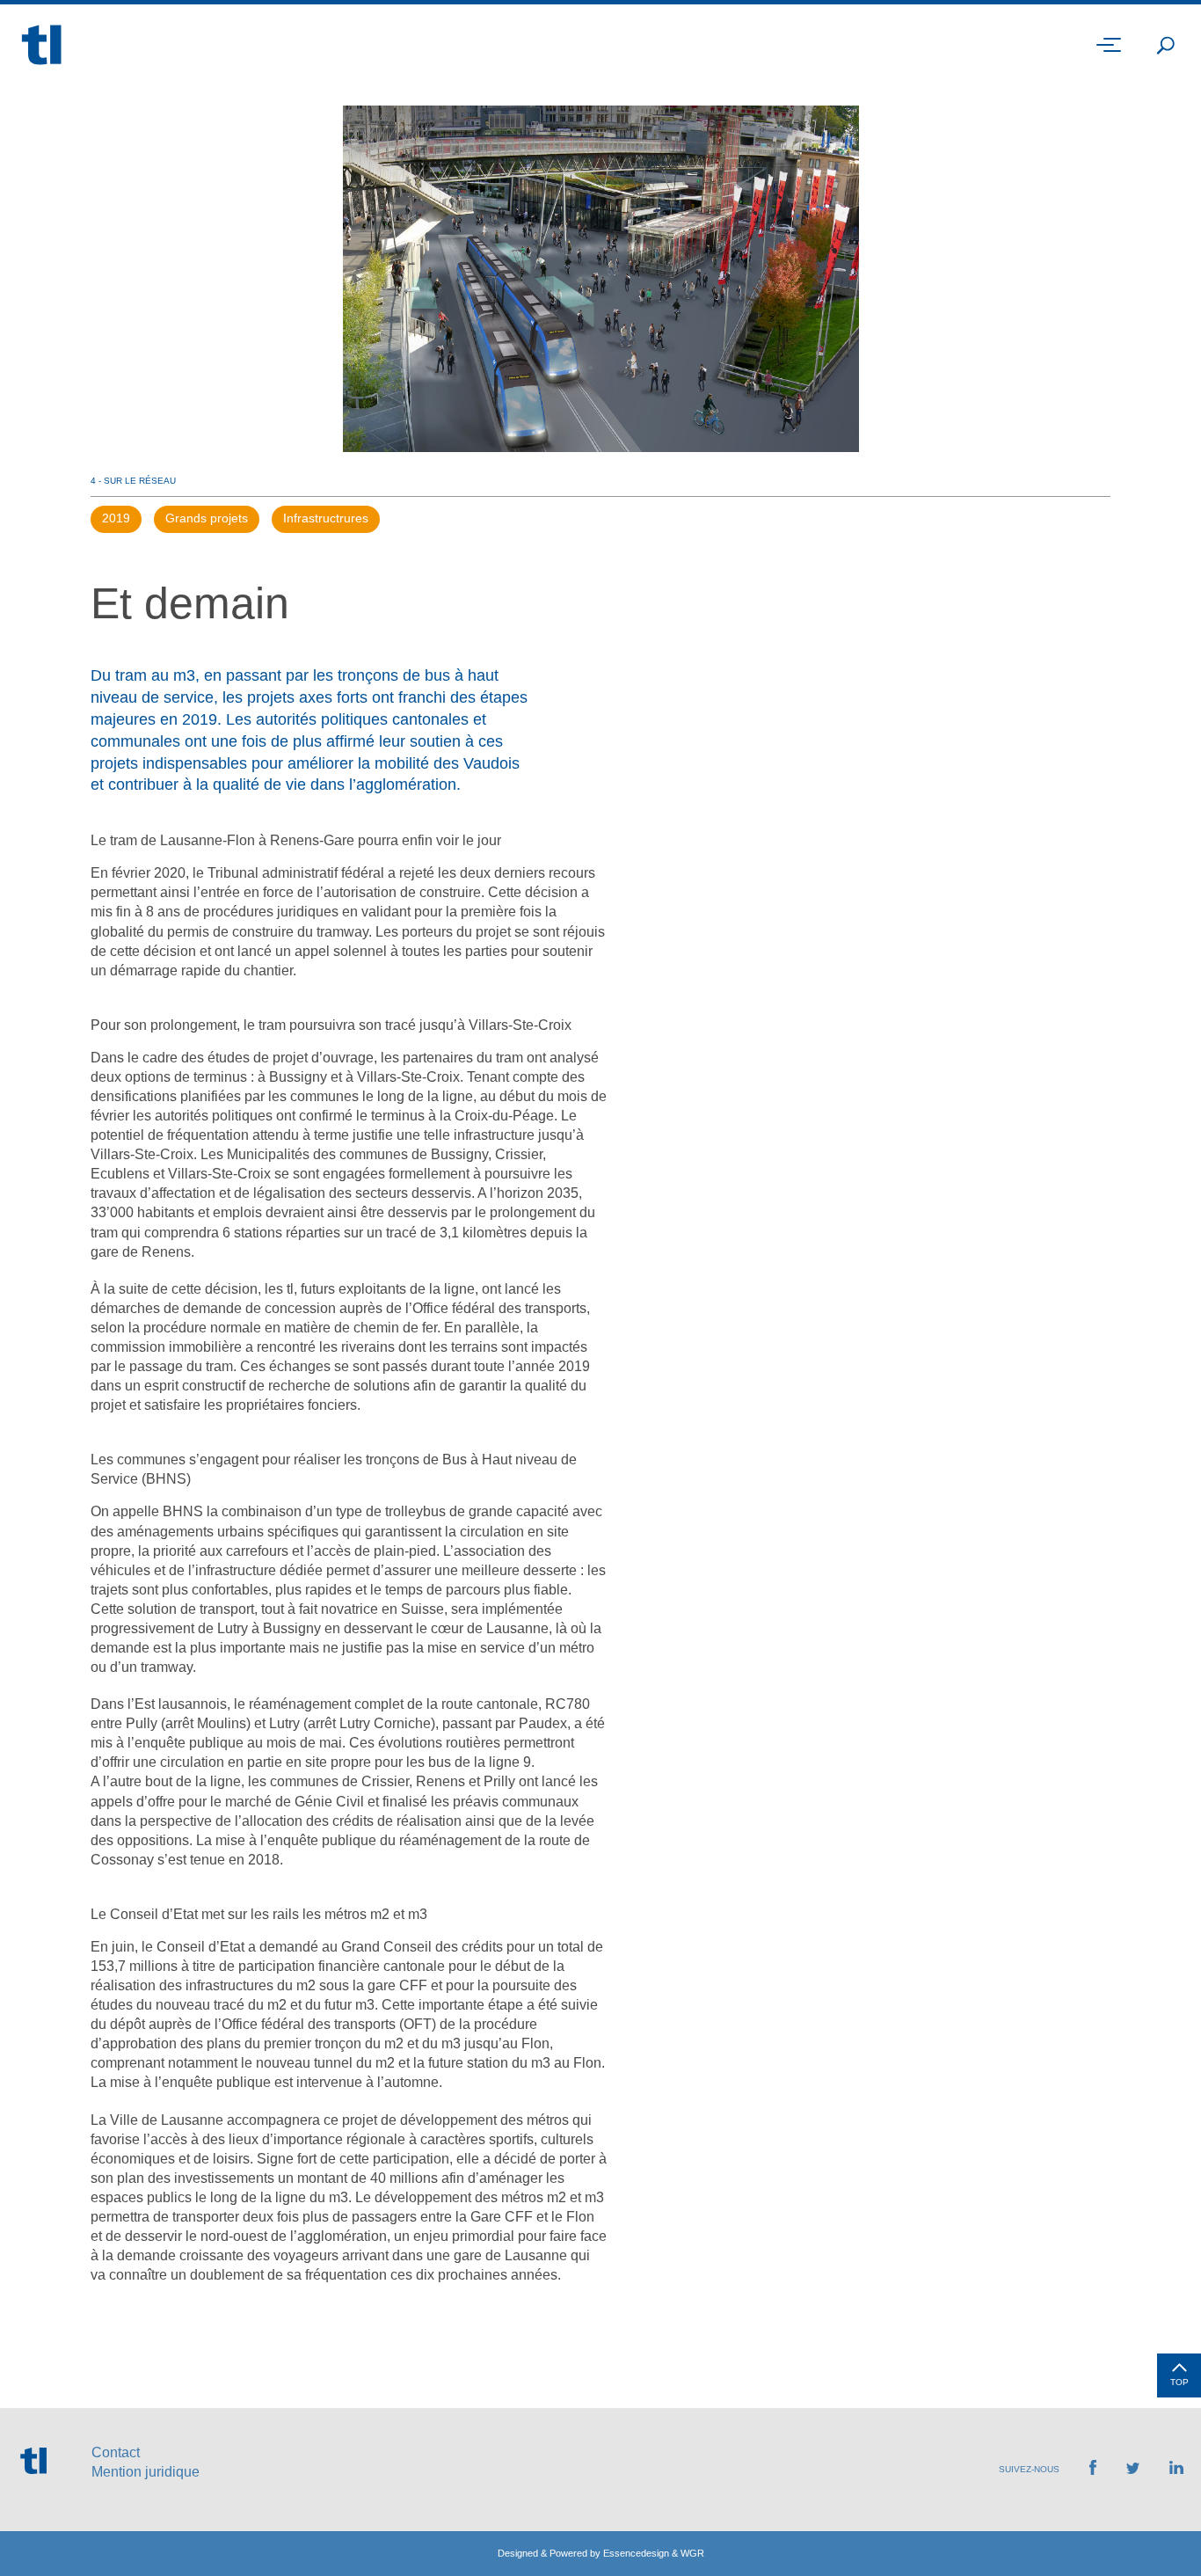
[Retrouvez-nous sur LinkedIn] (1176, 2469)
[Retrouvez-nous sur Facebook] (1093, 2470)
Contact (116, 2452)
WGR (692, 2553)
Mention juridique (146, 2472)
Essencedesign (636, 2553)
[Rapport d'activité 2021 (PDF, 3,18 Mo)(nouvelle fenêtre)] (1157, 2523)
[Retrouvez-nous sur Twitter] (1133, 2469)
